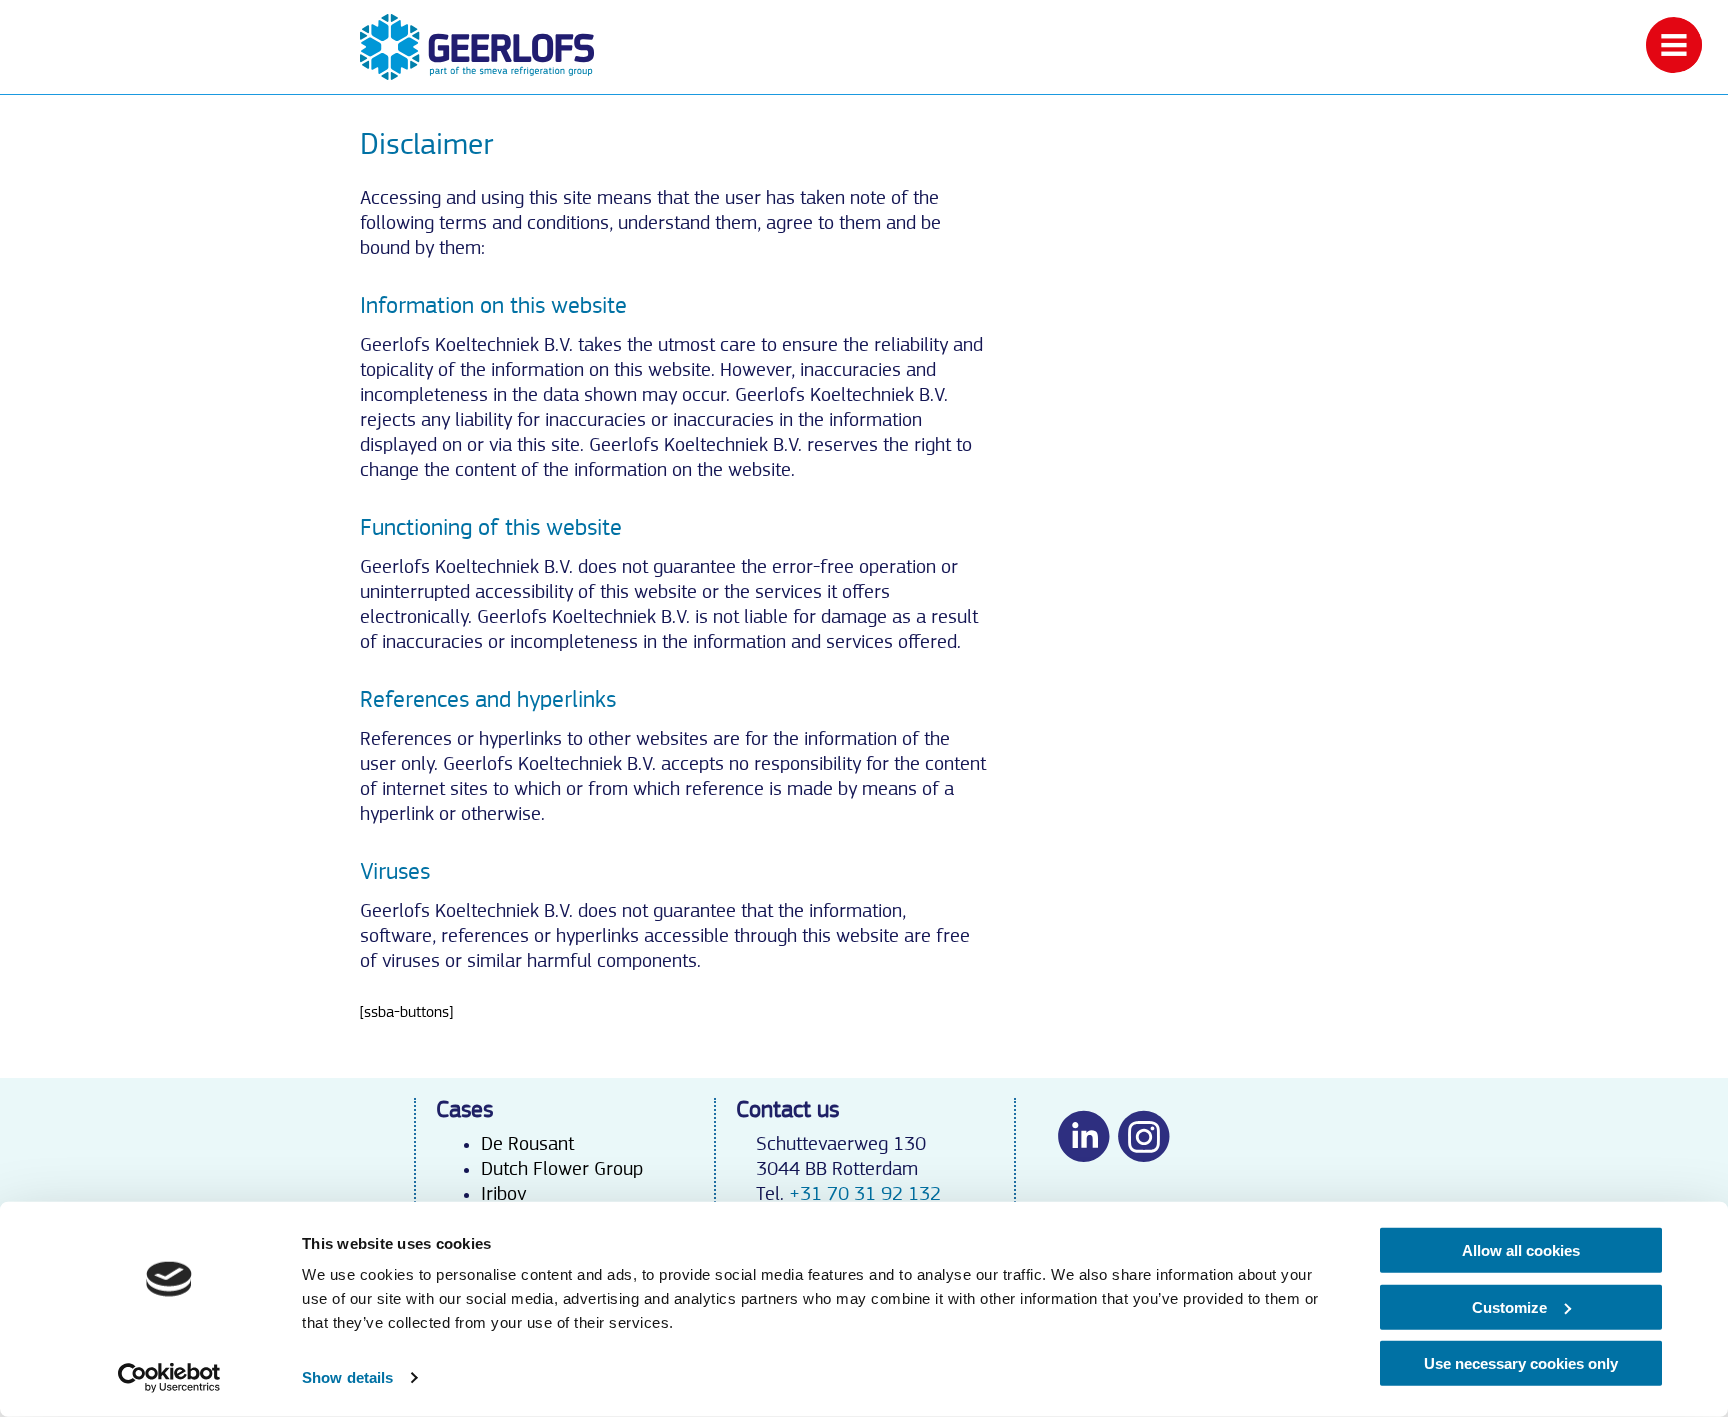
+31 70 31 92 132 (865, 1194)
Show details (347, 1377)
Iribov (503, 1194)
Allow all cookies (1521, 1250)
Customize (1509, 1306)
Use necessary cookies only (1521, 1363)
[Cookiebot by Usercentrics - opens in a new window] (169, 1378)
